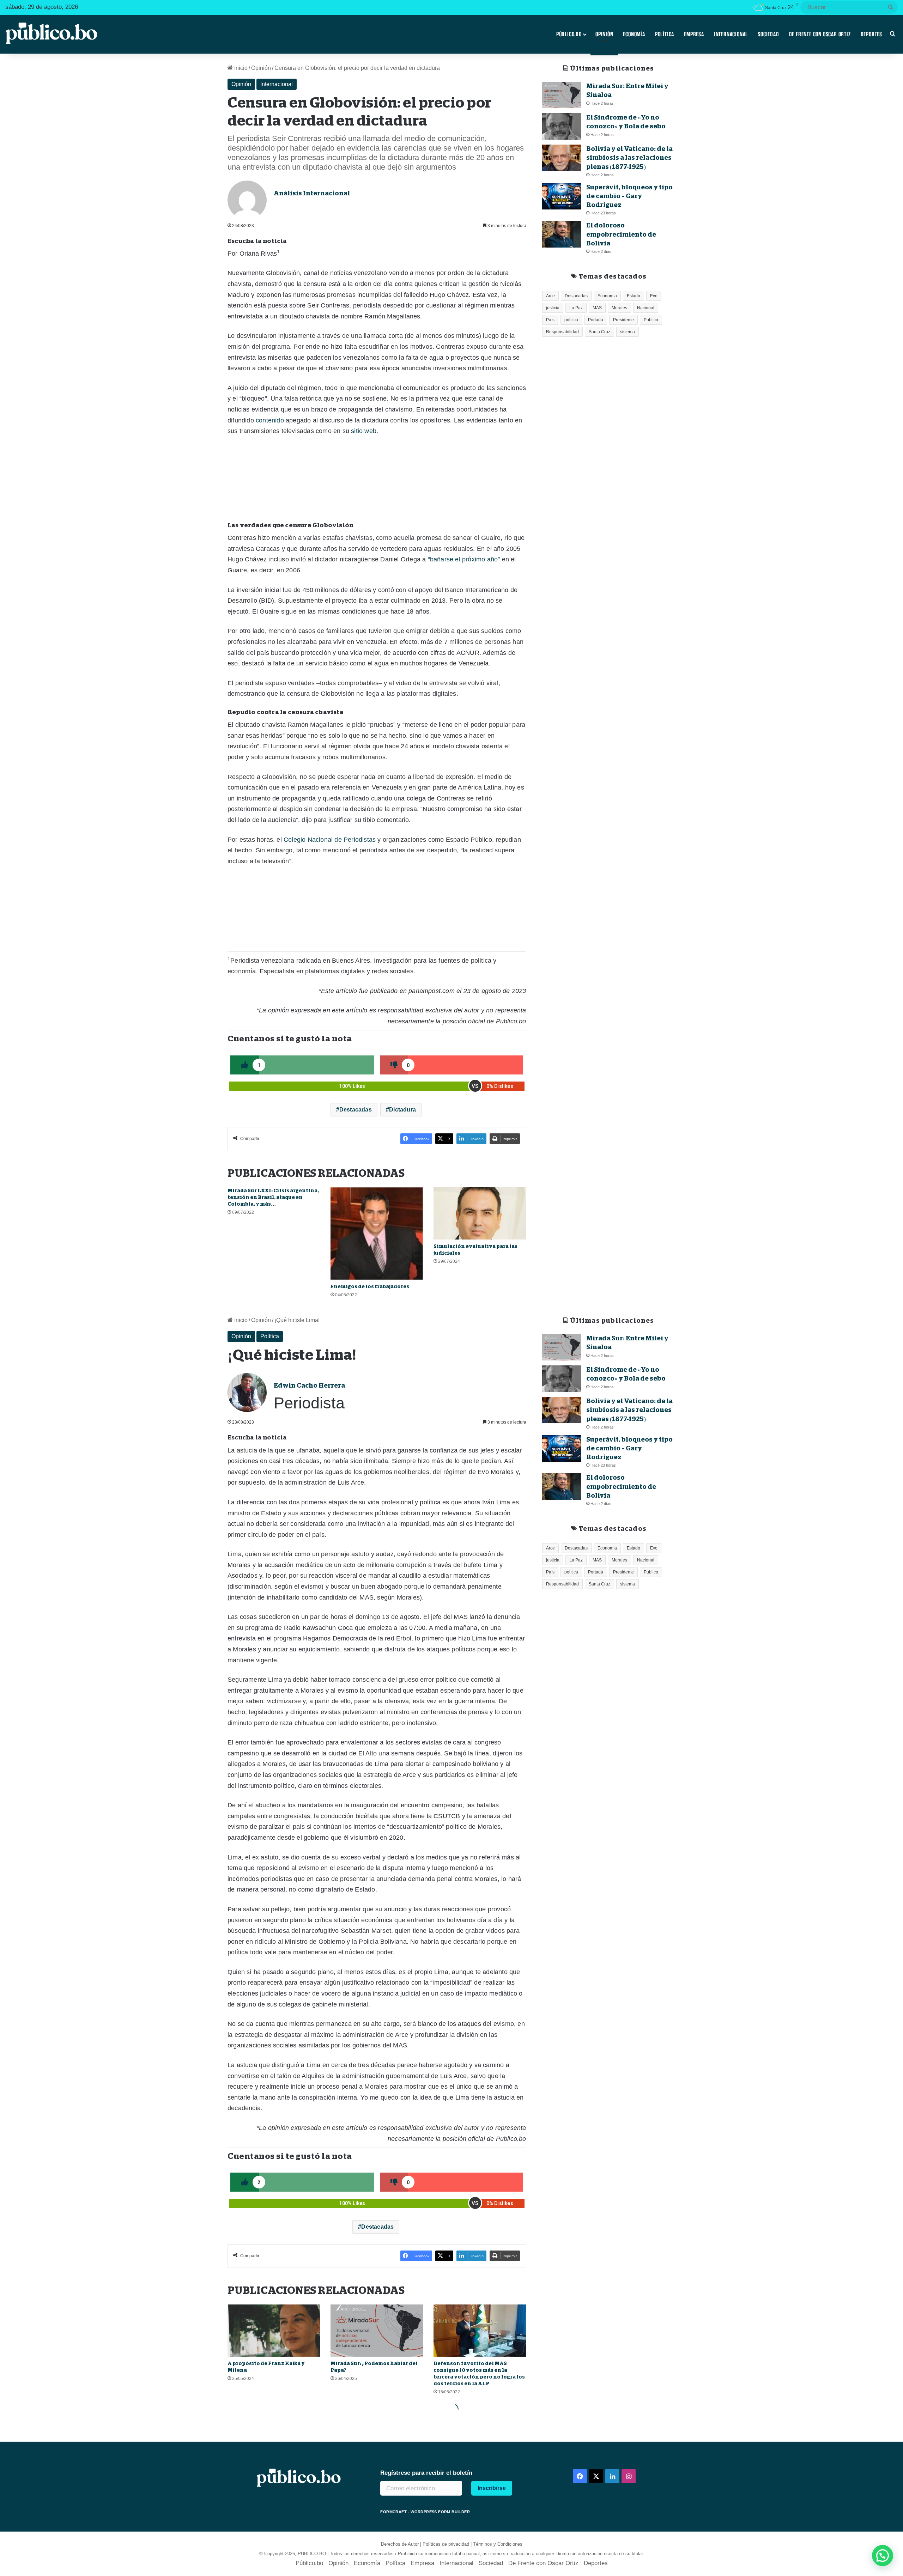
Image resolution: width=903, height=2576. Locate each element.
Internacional (731, 34)
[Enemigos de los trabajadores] (377, 1234)
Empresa (694, 34)
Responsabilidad (562, 332)
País (550, 320)
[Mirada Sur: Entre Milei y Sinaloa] (562, 95)
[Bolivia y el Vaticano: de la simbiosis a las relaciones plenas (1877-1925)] (562, 158)
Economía (634, 34)
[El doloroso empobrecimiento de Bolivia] (562, 234)
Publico (651, 320)
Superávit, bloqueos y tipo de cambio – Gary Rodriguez (629, 196)
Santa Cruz (599, 332)
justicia (553, 308)
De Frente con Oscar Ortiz (820, 34)
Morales (619, 308)
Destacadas (356, 1110)
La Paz (576, 308)
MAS (597, 308)
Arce (550, 296)
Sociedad (768, 34)
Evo (654, 296)
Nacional (646, 308)
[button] (883, 2556)
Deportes (871, 34)
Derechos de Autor (400, 2544)
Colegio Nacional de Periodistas (330, 840)
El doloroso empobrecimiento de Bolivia (621, 234)
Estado (634, 296)
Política (665, 34)
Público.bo (569, 34)
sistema (628, 332)
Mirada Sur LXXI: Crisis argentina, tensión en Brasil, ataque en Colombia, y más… (273, 1197)
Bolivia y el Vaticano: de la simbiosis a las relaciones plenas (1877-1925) (629, 158)
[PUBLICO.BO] (51, 34)
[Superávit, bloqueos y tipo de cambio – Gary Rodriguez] (562, 196)
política (571, 320)
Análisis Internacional (312, 193)
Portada (596, 320)
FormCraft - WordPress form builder (425, 2512)
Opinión (604, 34)
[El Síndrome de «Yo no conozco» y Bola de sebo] (562, 126)
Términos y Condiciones (498, 2544)
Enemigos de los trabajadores (370, 1286)
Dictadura (402, 1110)
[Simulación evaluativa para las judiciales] (480, 1213)
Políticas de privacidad (446, 2544)
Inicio (240, 68)
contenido (270, 420)
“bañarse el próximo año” (464, 559)
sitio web (364, 431)
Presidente (623, 320)
